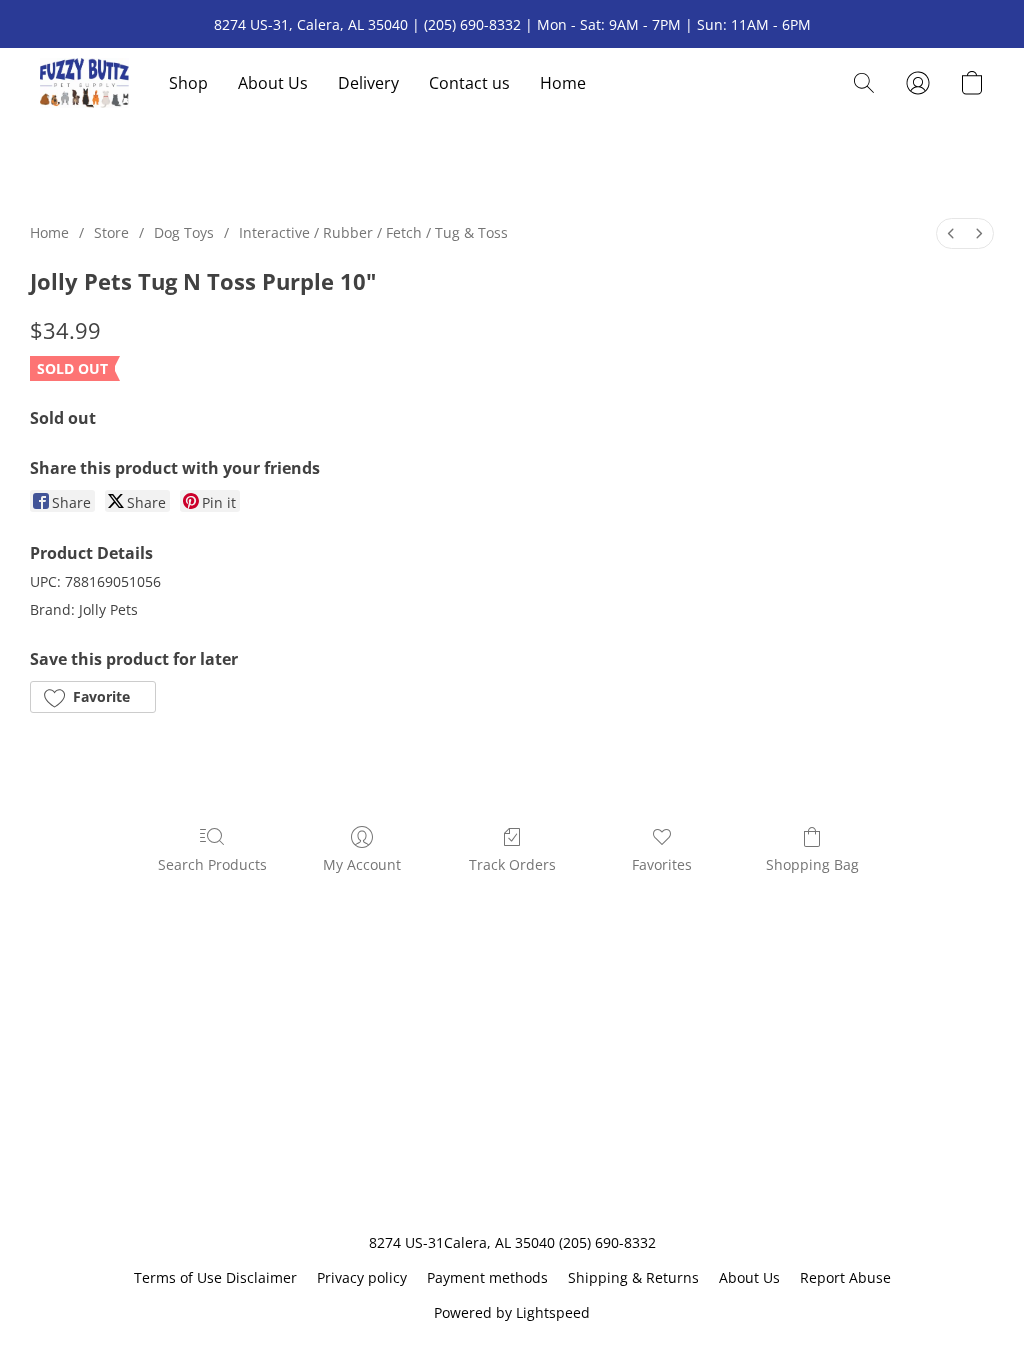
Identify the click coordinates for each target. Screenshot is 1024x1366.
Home (563, 83)
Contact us (469, 83)
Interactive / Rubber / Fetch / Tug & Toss (373, 232)
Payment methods (487, 1277)
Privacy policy (362, 1277)
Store (111, 232)
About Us (273, 83)
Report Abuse (845, 1277)
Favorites (662, 864)
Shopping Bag (812, 864)
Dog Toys (184, 232)
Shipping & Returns (633, 1277)
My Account (362, 864)
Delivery (368, 83)
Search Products (212, 864)
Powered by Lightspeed (512, 1312)
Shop (188, 83)
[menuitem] (951, 233)
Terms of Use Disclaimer (215, 1277)
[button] (84, 83)
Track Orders (512, 864)
